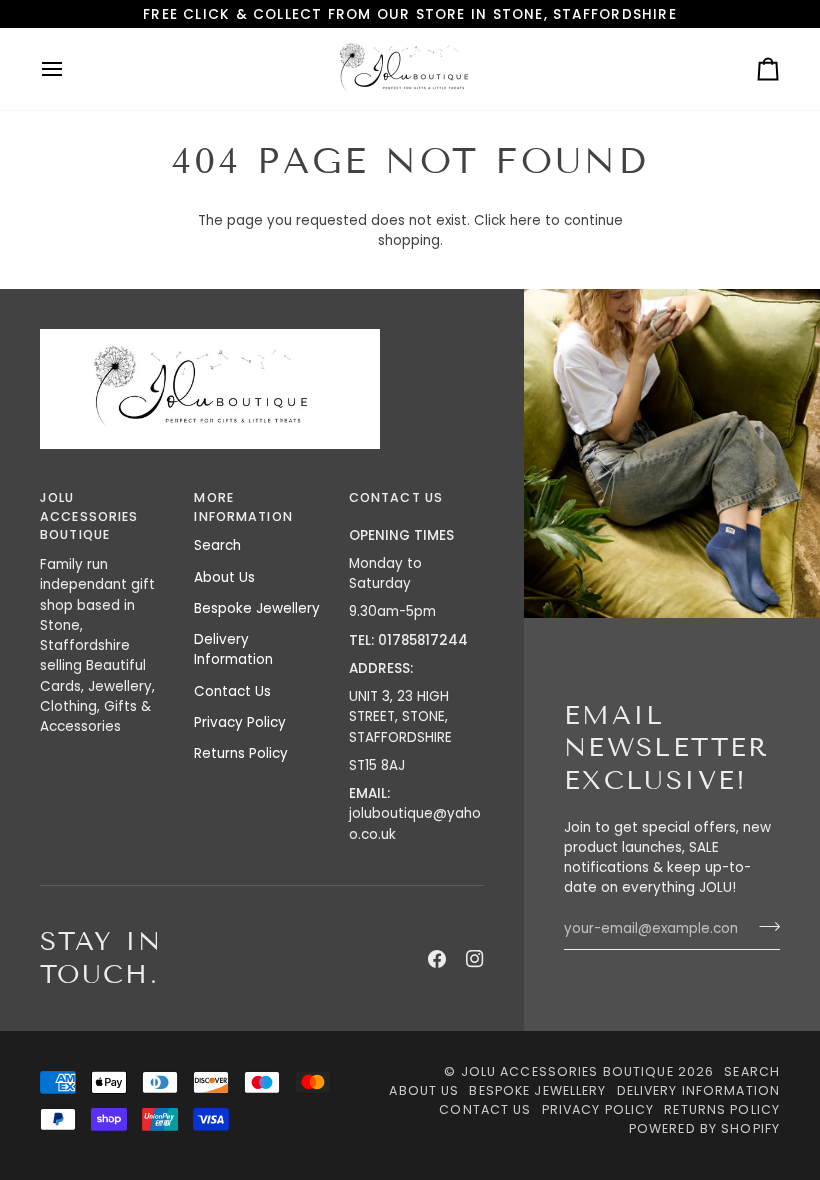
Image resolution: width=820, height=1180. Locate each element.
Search (217, 545)
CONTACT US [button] (396, 497)
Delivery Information (233, 649)
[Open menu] (70, 69)
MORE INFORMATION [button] (243, 507)
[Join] (763, 927)
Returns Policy (241, 753)
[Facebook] (437, 959)
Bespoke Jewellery (257, 608)
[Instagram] (475, 959)
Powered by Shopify (704, 1128)
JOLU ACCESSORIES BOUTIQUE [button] (89, 516)
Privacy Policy (240, 722)
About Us (224, 577)
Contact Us (232, 691)
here (525, 220)
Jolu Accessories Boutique (569, 1071)
